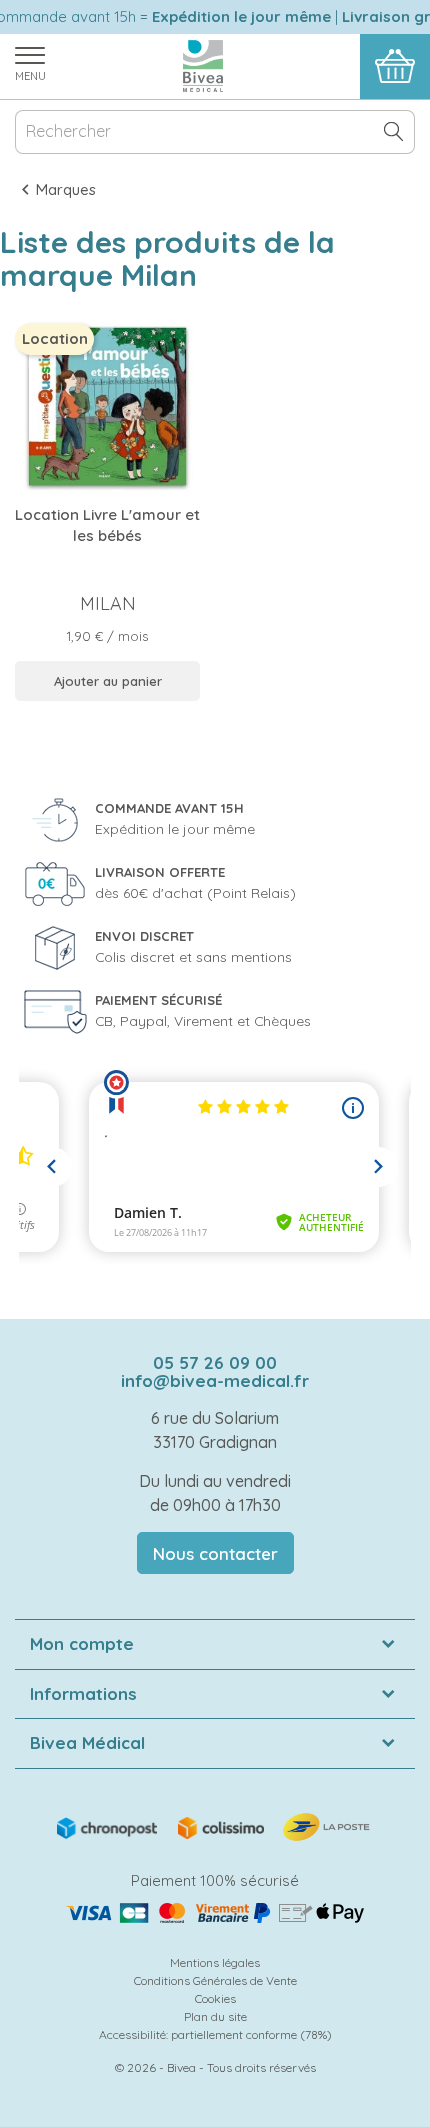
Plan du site (215, 2016)
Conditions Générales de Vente (215, 1980)
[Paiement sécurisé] (215, 1913)
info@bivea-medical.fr (215, 1380)
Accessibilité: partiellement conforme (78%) (215, 2034)
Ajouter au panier (108, 681)
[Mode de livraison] (215, 1825)
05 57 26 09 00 (215, 1362)
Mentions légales (215, 1962)
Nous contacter (215, 1553)
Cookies (215, 1998)
